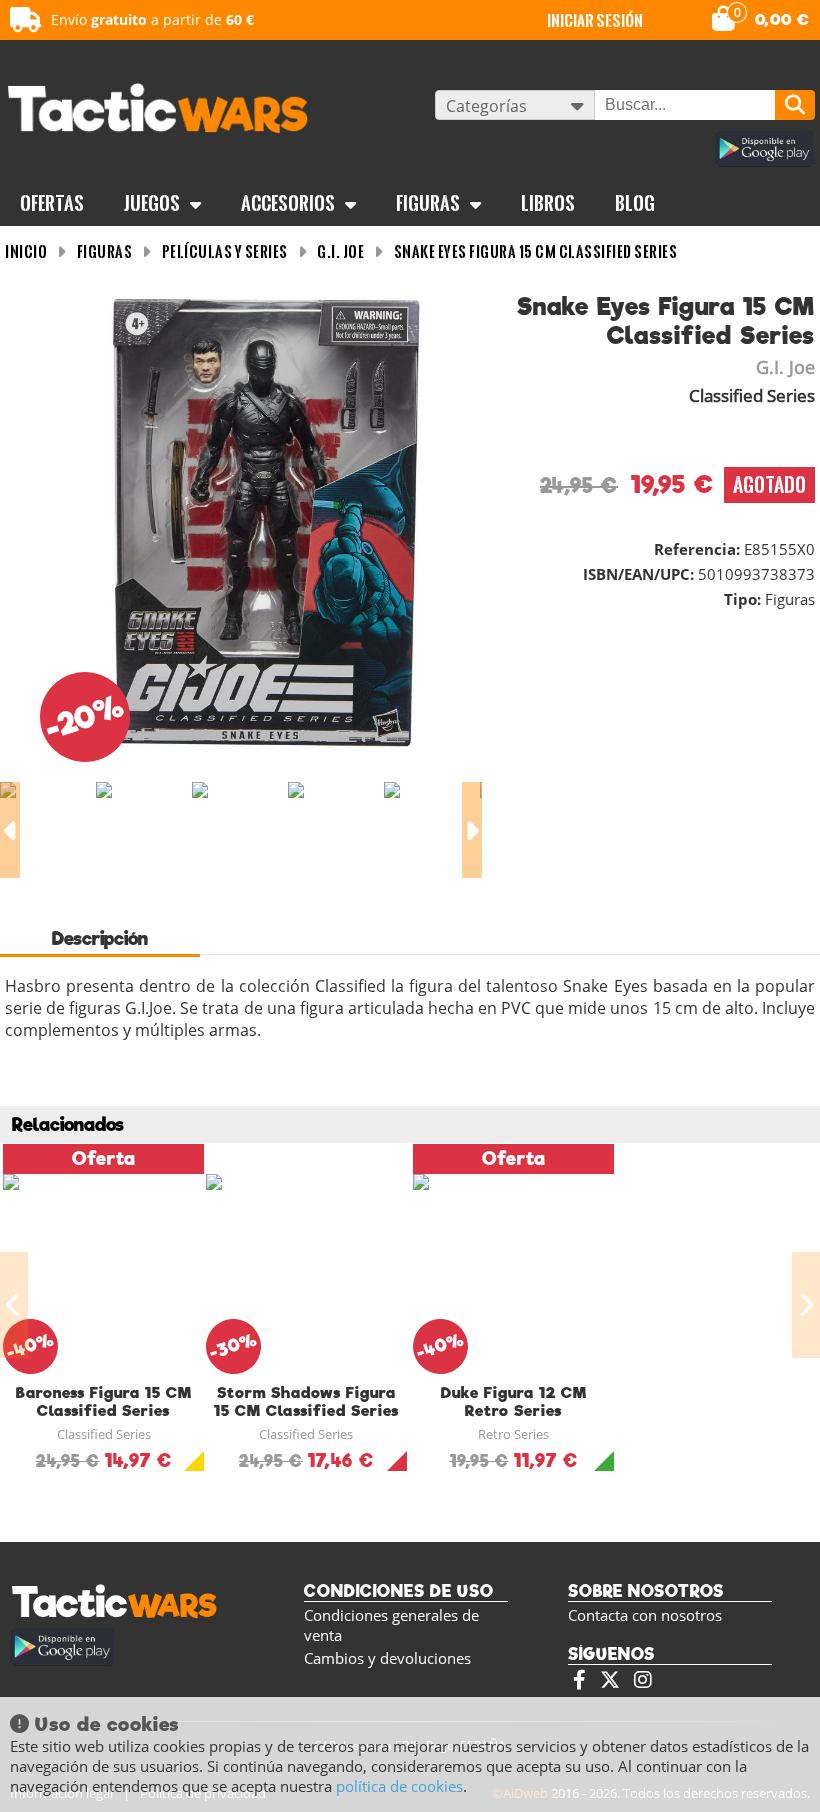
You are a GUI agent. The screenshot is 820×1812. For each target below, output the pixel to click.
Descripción (100, 938)
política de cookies (399, 1786)
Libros (548, 203)
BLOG (635, 203)
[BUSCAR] (795, 105)
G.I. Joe (340, 251)
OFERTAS (52, 203)
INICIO (26, 251)
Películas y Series (225, 251)
